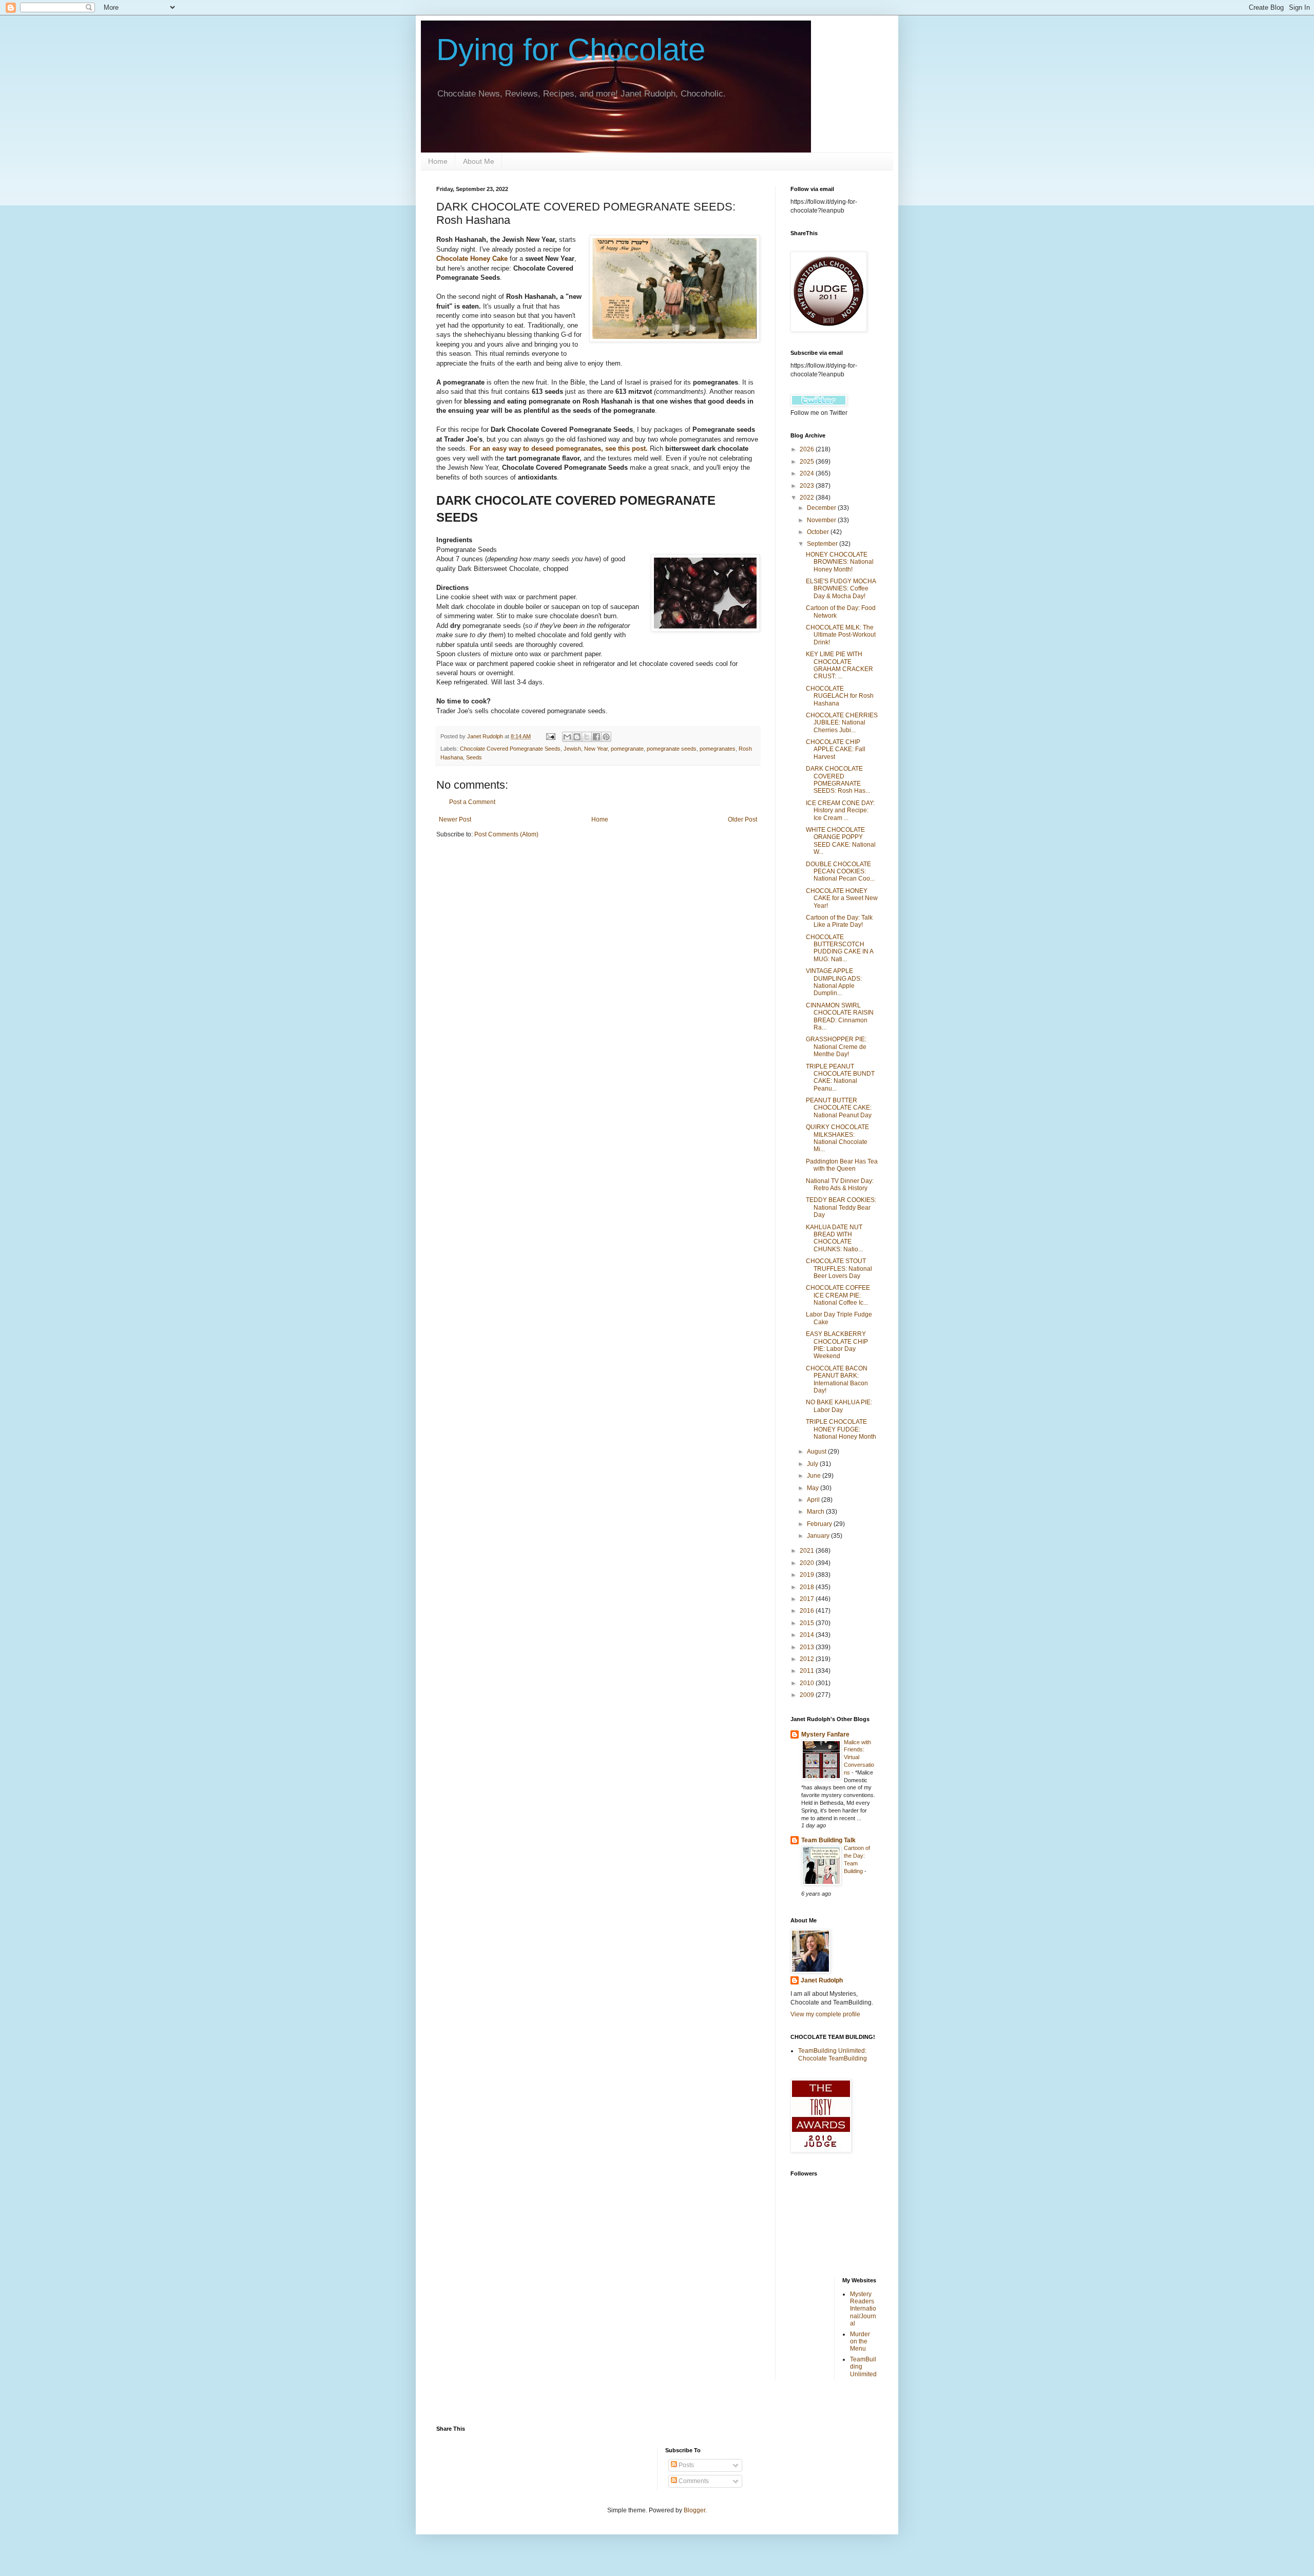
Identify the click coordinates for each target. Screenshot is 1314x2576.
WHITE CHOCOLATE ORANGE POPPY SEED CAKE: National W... (841, 841)
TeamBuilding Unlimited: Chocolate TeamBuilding (833, 2054)
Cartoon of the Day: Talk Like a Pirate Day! (839, 921)
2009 (808, 1695)
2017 (808, 1599)
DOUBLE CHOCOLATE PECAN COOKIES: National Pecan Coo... (840, 872)
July (813, 1464)
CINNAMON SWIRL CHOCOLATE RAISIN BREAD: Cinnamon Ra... (840, 1016)
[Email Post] (550, 736)
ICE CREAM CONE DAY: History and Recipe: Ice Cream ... (840, 810)
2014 (808, 1635)
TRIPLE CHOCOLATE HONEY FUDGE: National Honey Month (841, 1429)
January (819, 1536)
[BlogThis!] (577, 737)
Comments (693, 2481)
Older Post (742, 819)
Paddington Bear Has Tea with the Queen (842, 1165)
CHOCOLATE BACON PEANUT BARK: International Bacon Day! (837, 1379)
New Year (596, 749)
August (817, 1452)
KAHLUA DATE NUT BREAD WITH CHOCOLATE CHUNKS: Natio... (834, 1238)
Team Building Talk (828, 1840)
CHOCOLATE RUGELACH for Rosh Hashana (840, 696)
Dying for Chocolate (571, 50)
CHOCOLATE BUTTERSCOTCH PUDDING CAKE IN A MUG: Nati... (839, 948)
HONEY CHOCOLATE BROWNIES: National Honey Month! (840, 562)
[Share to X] (587, 737)
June (815, 1476)
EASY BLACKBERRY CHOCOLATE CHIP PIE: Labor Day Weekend (837, 1345)
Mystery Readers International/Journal (863, 2309)
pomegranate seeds (672, 749)
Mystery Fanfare (825, 1734)
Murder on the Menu (860, 2342)
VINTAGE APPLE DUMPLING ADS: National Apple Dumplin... (834, 982)
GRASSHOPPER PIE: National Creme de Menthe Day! (836, 1047)
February (820, 1524)
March (816, 1512)
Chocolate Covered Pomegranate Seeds (510, 749)
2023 (808, 486)
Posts (685, 2465)
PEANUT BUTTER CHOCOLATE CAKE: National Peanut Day (839, 1108)
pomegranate (627, 749)
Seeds (474, 757)
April (814, 1500)
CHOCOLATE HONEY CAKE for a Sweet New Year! (842, 898)
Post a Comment (472, 802)
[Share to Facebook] (596, 737)
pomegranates (718, 749)
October (819, 532)
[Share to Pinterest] (606, 737)
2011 (808, 1671)
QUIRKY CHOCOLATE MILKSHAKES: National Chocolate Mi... (837, 1138)
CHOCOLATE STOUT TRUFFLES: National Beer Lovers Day (839, 1268)
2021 (808, 1551)
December (822, 508)
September (823, 544)
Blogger (694, 2510)
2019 (808, 1575)
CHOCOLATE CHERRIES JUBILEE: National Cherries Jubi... (842, 723)
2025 (808, 462)
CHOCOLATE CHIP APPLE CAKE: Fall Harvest (836, 749)
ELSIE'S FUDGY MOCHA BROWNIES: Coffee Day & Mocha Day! (841, 589)
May (814, 1488)
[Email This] (567, 737)
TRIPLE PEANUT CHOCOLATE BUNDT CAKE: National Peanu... (840, 1077)
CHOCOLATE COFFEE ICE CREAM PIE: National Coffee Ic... (838, 1295)
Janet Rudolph (822, 1980)
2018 (808, 1587)
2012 (808, 1659)
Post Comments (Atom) (506, 834)
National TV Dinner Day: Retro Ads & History (840, 1185)
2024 (808, 473)
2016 (808, 1611)
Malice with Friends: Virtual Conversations (859, 1757)
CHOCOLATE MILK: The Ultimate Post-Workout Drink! (841, 635)
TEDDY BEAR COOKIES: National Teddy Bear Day (841, 1207)
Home (438, 161)
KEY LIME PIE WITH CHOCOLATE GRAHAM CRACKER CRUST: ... (839, 665)
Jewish (572, 749)
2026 (808, 449)
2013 (808, 1647)
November (822, 520)
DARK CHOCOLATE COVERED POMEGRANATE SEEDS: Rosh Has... (838, 780)
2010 (808, 1683)
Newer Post (455, 819)
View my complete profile (825, 2014)
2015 (808, 1623)
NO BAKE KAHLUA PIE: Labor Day (839, 1406)
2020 (808, 1563)
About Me (479, 161)
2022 (808, 498)
